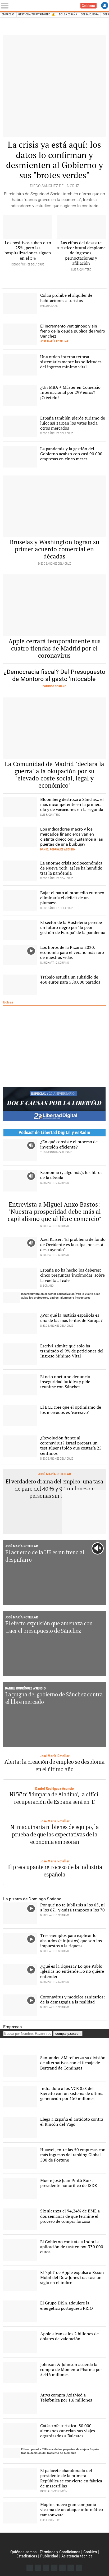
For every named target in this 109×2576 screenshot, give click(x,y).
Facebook (30, 2568)
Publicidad (49, 2556)
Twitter (38, 2568)
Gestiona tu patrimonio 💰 (37, 14)
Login (105, 5)
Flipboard (62, 2568)
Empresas (8, 14)
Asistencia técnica (77, 2556)
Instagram (46, 2568)
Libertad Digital (54, 2541)
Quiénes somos (23, 2552)
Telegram (71, 2568)
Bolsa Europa (90, 14)
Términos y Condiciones (60, 2552)
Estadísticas (27, 2556)
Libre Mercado (39, 6)
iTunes (79, 2568)
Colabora (88, 6)
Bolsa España (68, 14)
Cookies (90, 2552)
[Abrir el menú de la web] (6, 6)
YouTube (54, 2568)
